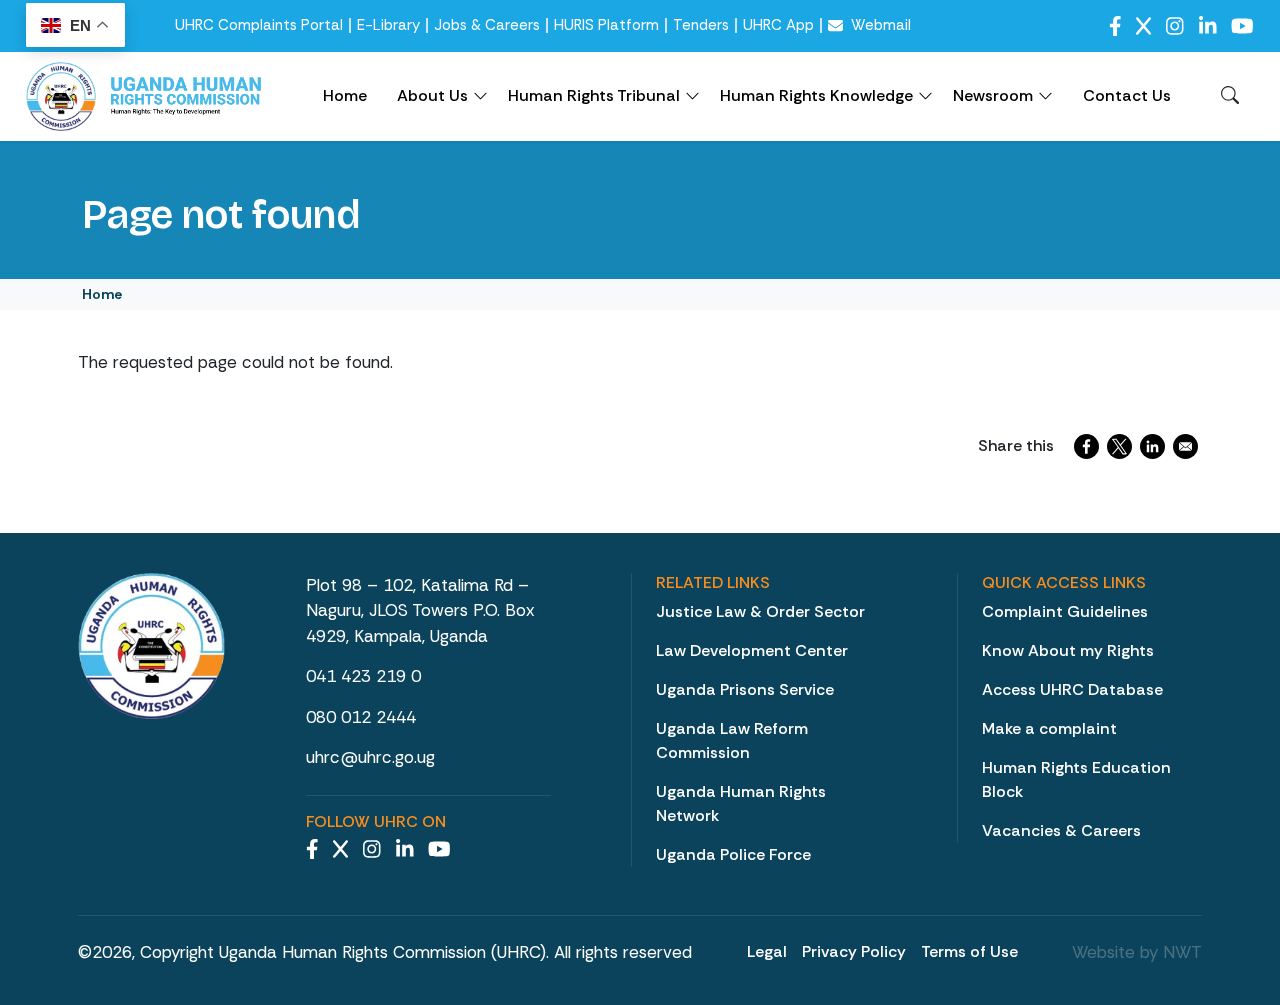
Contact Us (1127, 95)
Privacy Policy (854, 951)
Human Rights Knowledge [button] (816, 95)
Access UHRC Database (1072, 689)
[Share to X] (1119, 446)
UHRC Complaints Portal (259, 25)
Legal (767, 951)
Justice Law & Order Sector (760, 611)
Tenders (701, 25)
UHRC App (778, 25)
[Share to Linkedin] (1152, 446)
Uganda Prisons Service (745, 689)
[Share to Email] (1185, 446)
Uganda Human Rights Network (741, 803)
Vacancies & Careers (1061, 830)
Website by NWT (1137, 952)
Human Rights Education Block (1076, 779)
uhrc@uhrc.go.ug (370, 757)
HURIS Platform (606, 25)
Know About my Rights (1068, 650)
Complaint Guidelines (1065, 611)
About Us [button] (432, 95)
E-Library (388, 25)
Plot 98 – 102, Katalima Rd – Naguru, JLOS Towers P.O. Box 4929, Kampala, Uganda (420, 610)
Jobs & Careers (487, 25)
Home (345, 95)
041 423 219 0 (363, 676)
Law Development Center (752, 650)
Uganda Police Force (733, 854)
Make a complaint (1049, 728)
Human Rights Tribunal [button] (594, 95)
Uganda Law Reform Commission (732, 740)
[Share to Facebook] (1086, 446)
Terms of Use (969, 951)
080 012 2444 (361, 717)
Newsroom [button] (993, 95)
